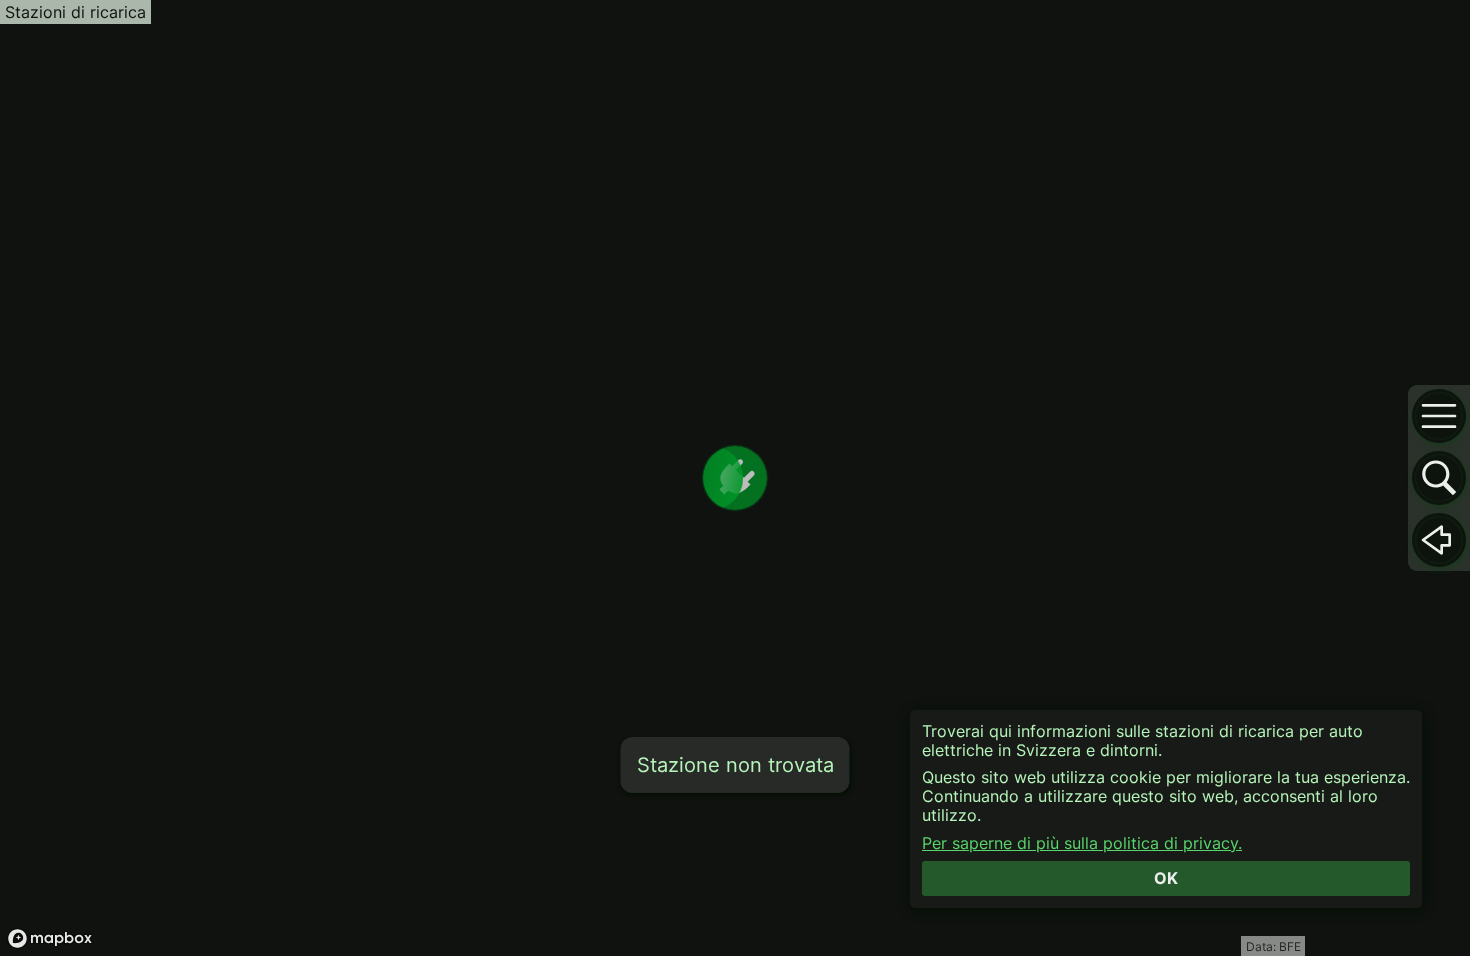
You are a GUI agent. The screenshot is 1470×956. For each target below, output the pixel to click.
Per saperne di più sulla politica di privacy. (1082, 843)
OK (1166, 878)
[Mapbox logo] (50, 938)
